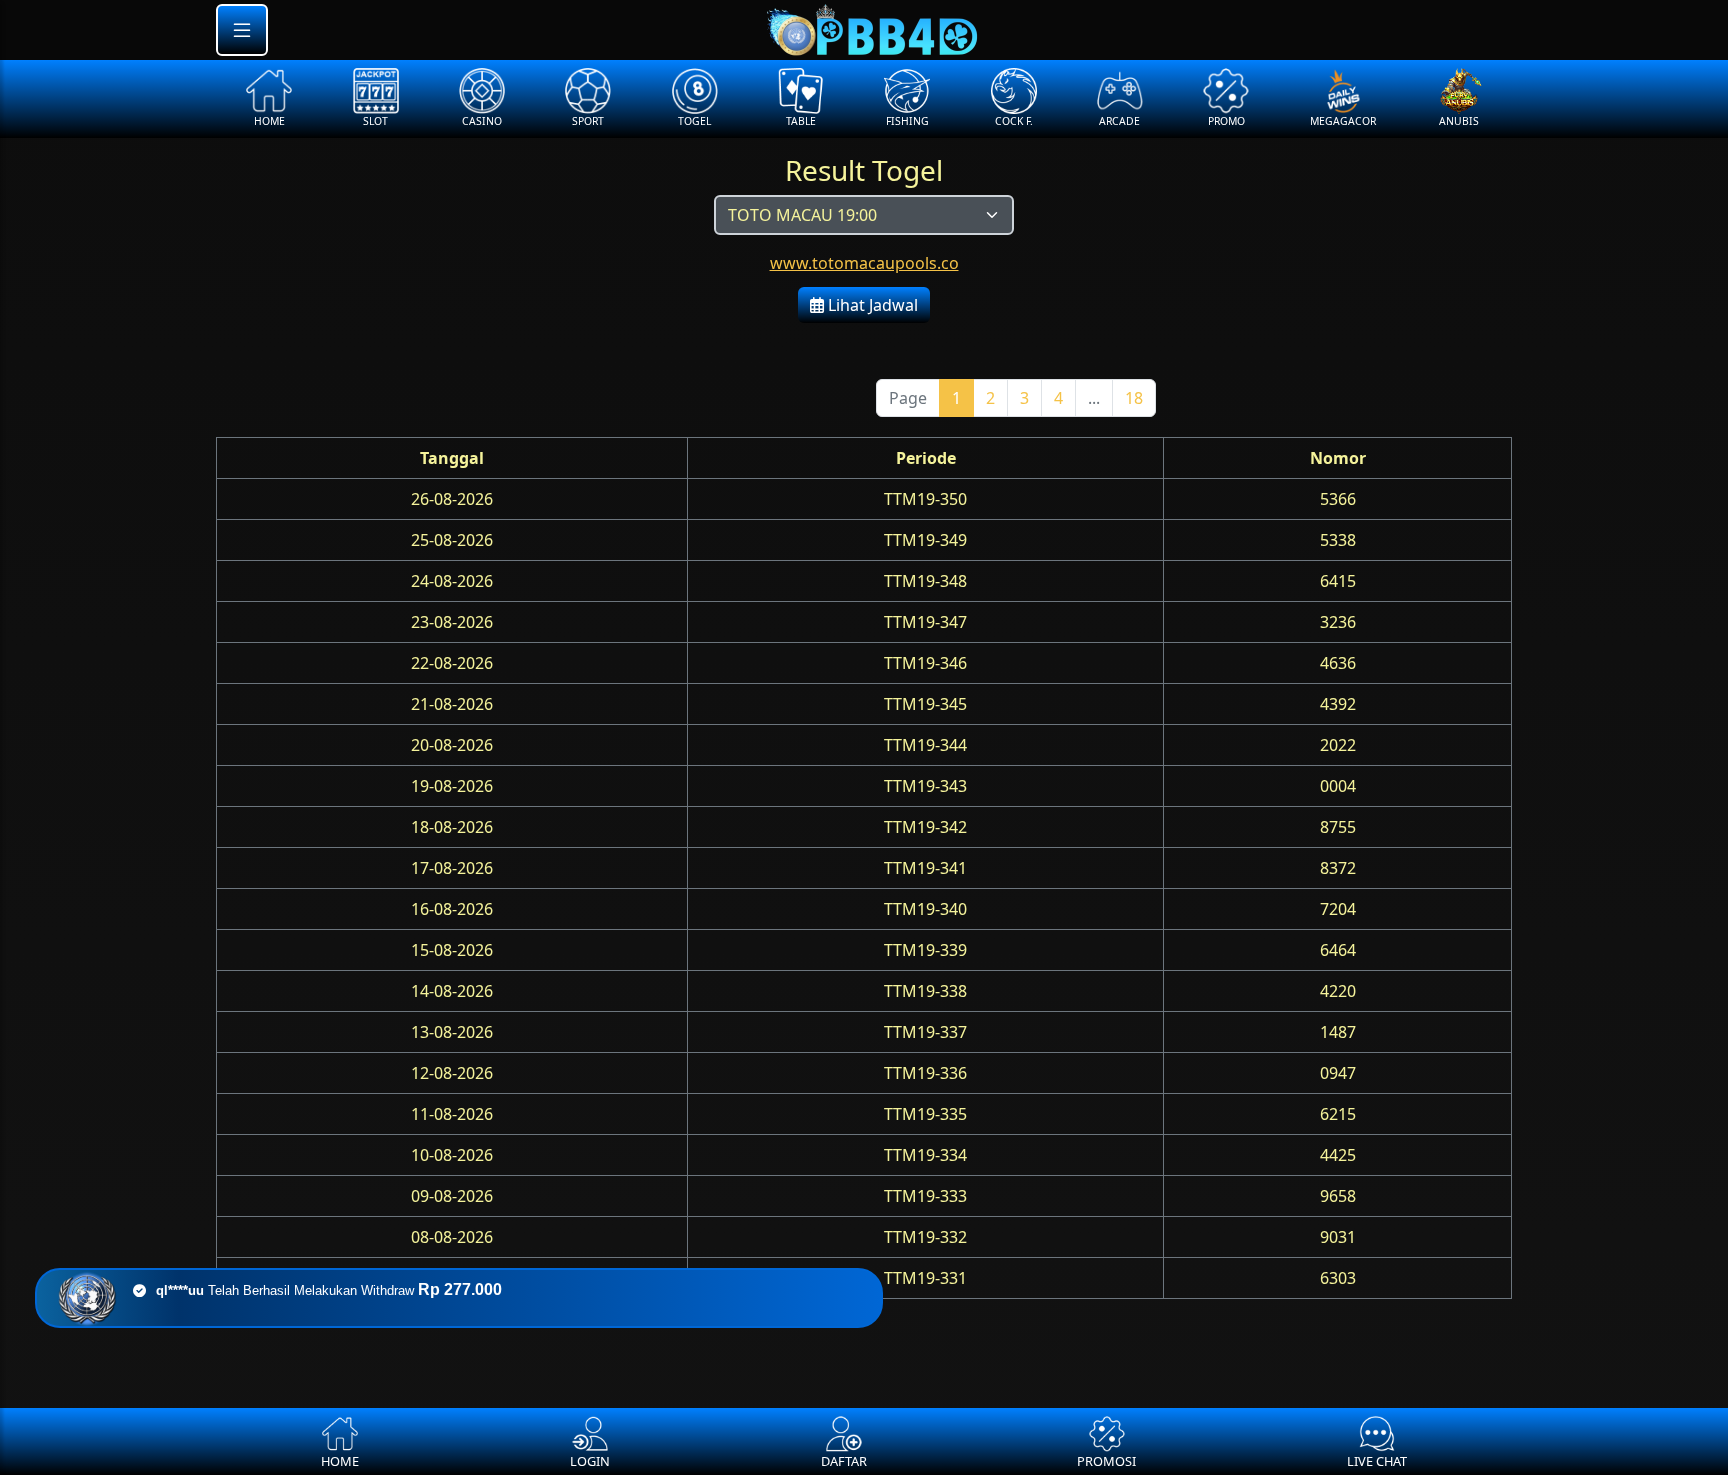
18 (1134, 398)
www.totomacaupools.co (864, 263)
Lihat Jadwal (871, 305)
